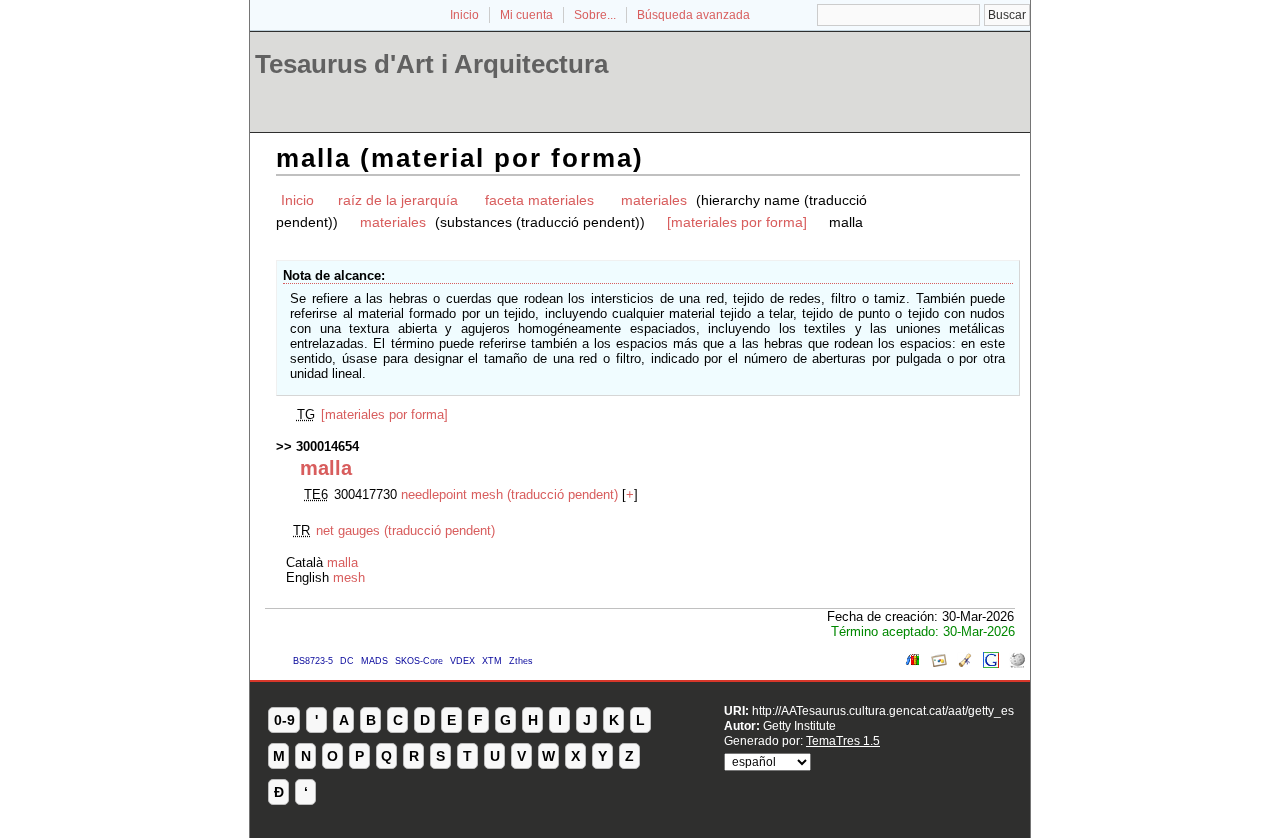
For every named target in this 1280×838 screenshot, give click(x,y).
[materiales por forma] (737, 222)
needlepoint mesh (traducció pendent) (509, 494)
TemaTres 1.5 (843, 740)
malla (342, 562)
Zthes (521, 661)
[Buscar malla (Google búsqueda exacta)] (991, 663)
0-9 (284, 720)
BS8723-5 (313, 661)
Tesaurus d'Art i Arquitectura (431, 64)
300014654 (327, 446)
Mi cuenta (526, 15)
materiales (654, 200)
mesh (349, 577)
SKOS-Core (419, 661)
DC (347, 661)
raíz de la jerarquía (398, 200)
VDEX (462, 661)
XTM (492, 661)
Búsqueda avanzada (693, 15)
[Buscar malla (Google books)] (913, 663)
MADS (374, 661)
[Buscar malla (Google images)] (939, 663)
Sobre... (595, 15)
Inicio (464, 15)
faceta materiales (539, 200)
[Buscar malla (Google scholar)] (965, 663)
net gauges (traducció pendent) (405, 530)
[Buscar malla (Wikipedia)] (1017, 663)
